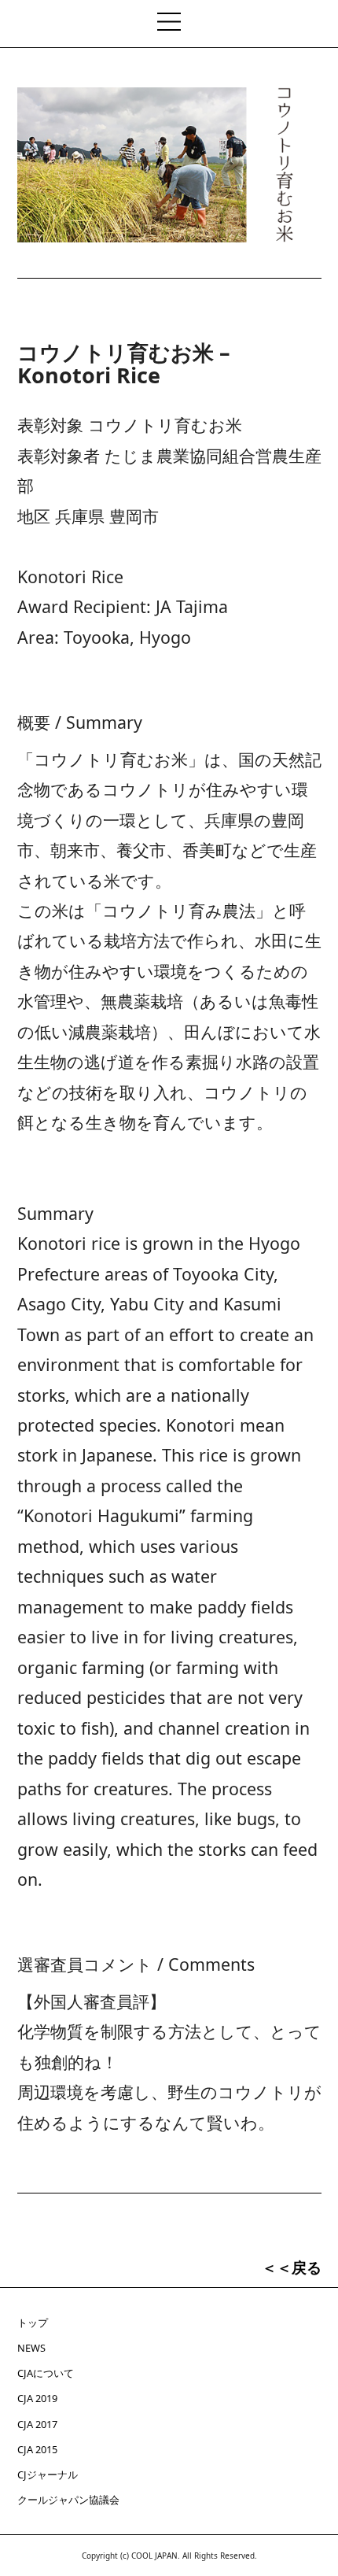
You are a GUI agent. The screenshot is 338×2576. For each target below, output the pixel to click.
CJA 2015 (37, 2449)
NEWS (31, 2348)
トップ (33, 2323)
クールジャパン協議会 (68, 2500)
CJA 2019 (37, 2398)
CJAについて (46, 2373)
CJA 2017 (37, 2424)
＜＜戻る (292, 2267)
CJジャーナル (48, 2474)
